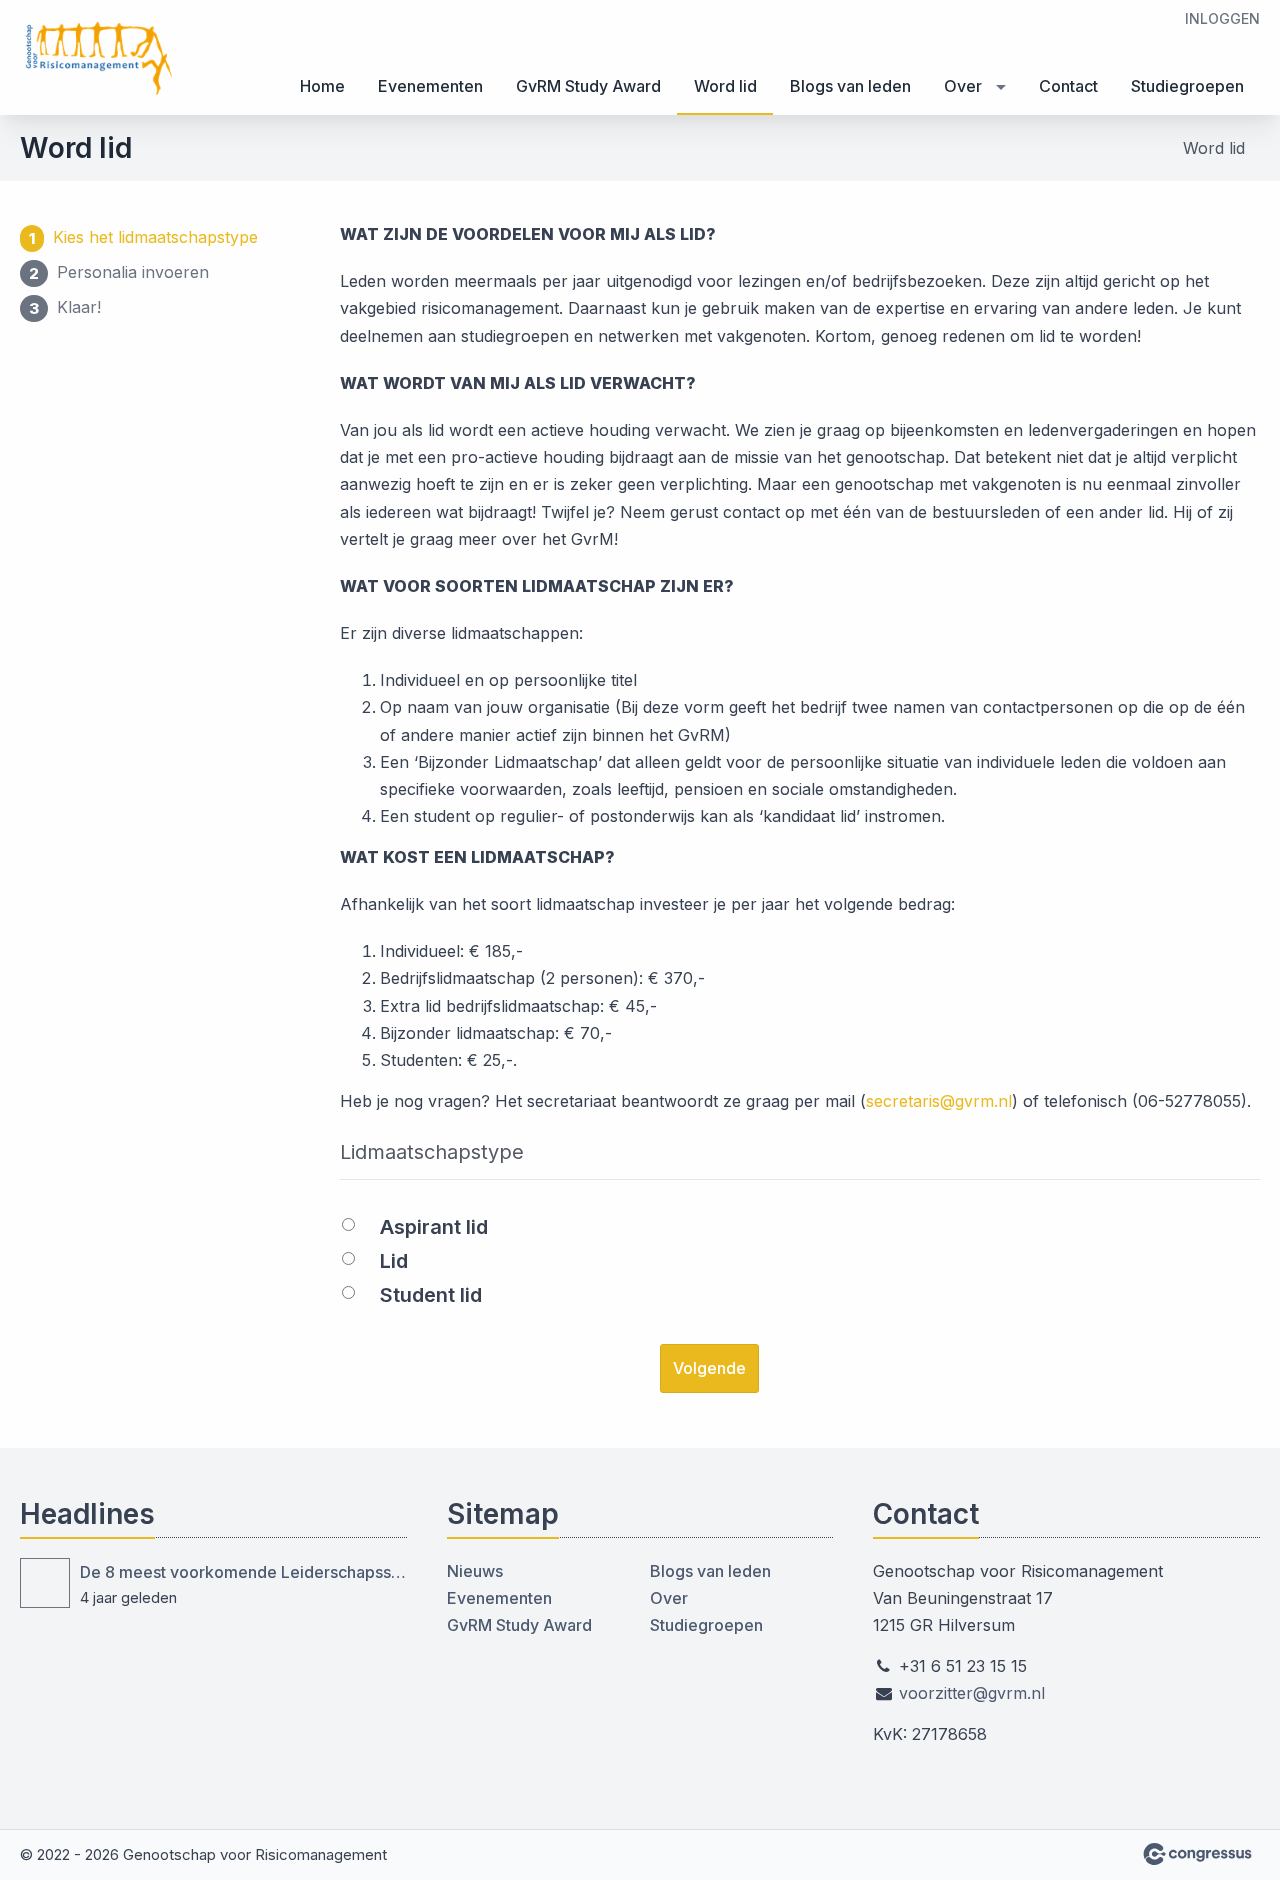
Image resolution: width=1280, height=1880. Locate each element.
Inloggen (1222, 18)
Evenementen (430, 86)
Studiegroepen (1187, 86)
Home (322, 86)
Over (963, 86)
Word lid (725, 86)
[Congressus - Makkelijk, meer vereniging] (1197, 1854)
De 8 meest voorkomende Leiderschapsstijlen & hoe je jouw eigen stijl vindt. (243, 1572)
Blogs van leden (850, 86)
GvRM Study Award (588, 86)
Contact (1068, 86)
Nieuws (475, 1571)
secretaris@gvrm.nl (939, 1101)
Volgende (709, 1368)
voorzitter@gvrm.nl (972, 1693)
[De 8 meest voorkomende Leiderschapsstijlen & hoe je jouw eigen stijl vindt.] (45, 1583)
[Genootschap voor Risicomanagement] (100, 59)
